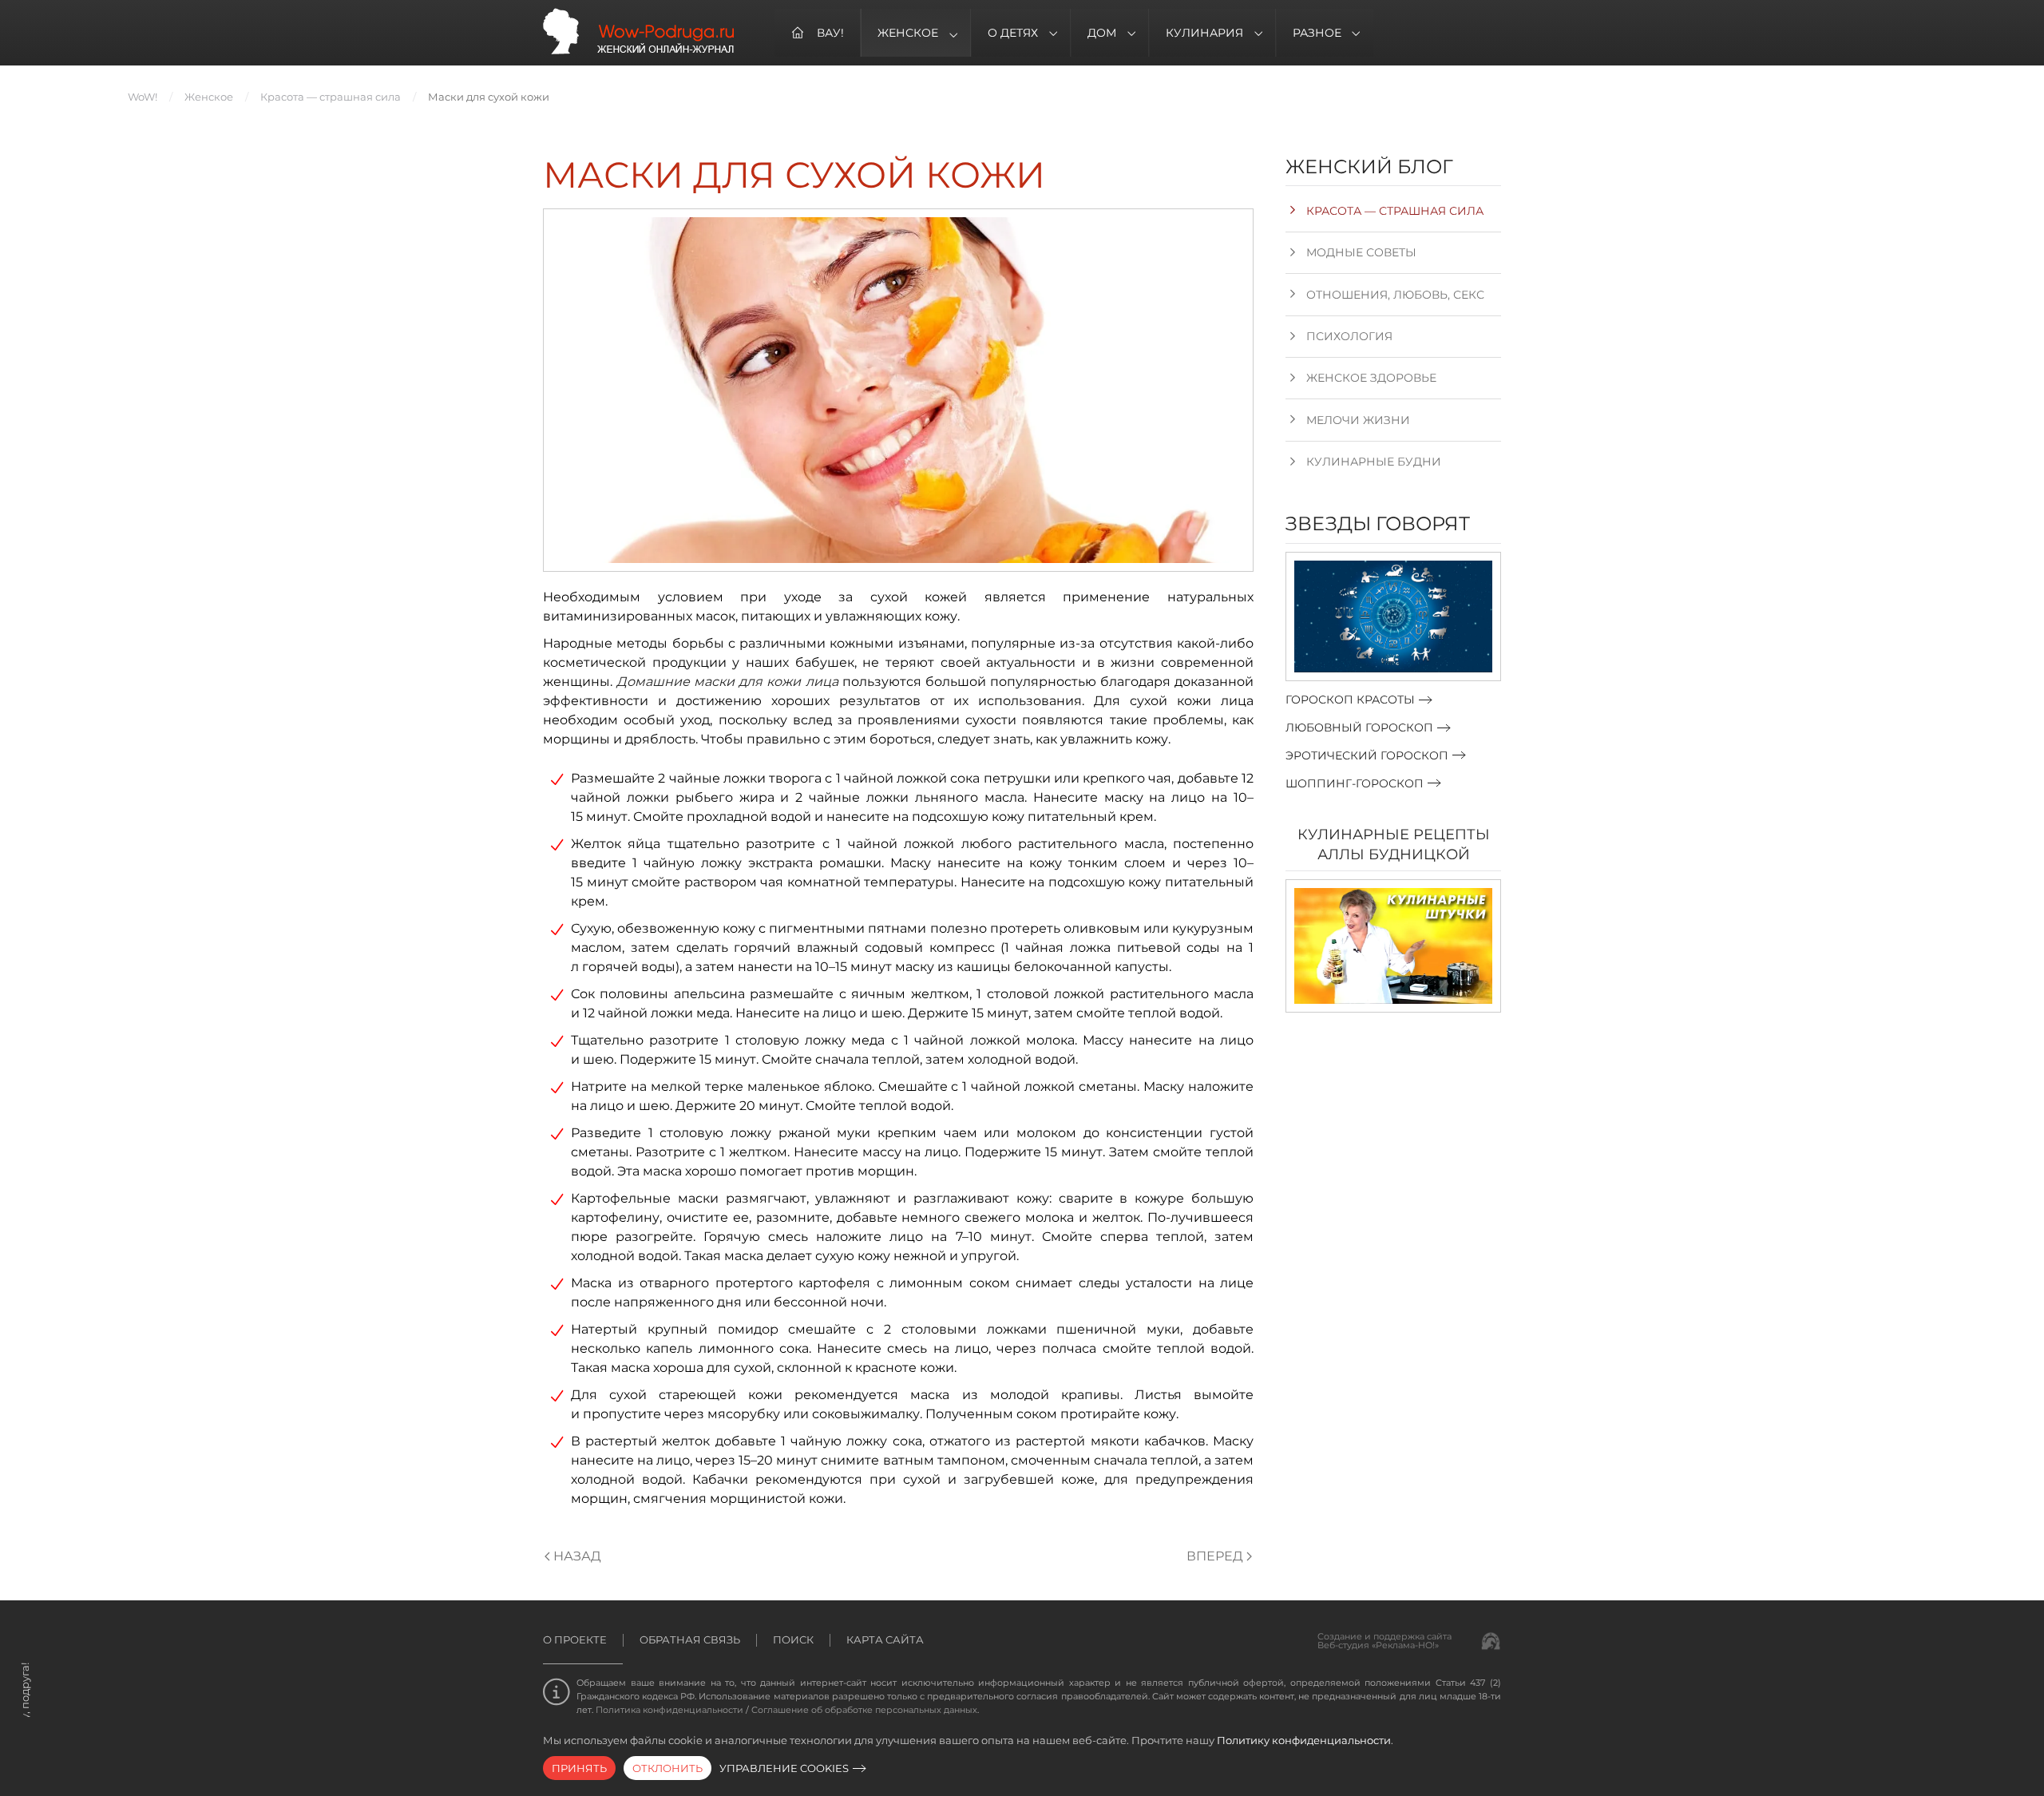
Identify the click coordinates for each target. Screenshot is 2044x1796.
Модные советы (1361, 252)
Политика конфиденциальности (669, 1710)
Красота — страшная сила (1395, 211)
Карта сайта (885, 1640)
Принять (579, 1768)
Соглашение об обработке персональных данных (864, 1710)
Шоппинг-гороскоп (1355, 783)
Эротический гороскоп (1367, 755)
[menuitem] (818, 33)
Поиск (793, 1640)
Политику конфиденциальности (1304, 1740)
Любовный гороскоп (1359, 728)
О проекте (575, 1640)
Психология (1349, 336)
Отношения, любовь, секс (1395, 295)
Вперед (1215, 1556)
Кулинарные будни (1374, 462)
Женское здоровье (1371, 378)
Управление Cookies (784, 1768)
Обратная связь (690, 1640)
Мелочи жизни (1358, 420)
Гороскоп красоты (1350, 700)
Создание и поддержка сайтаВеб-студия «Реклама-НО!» (1384, 1641)
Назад (577, 1556)
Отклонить (667, 1768)
